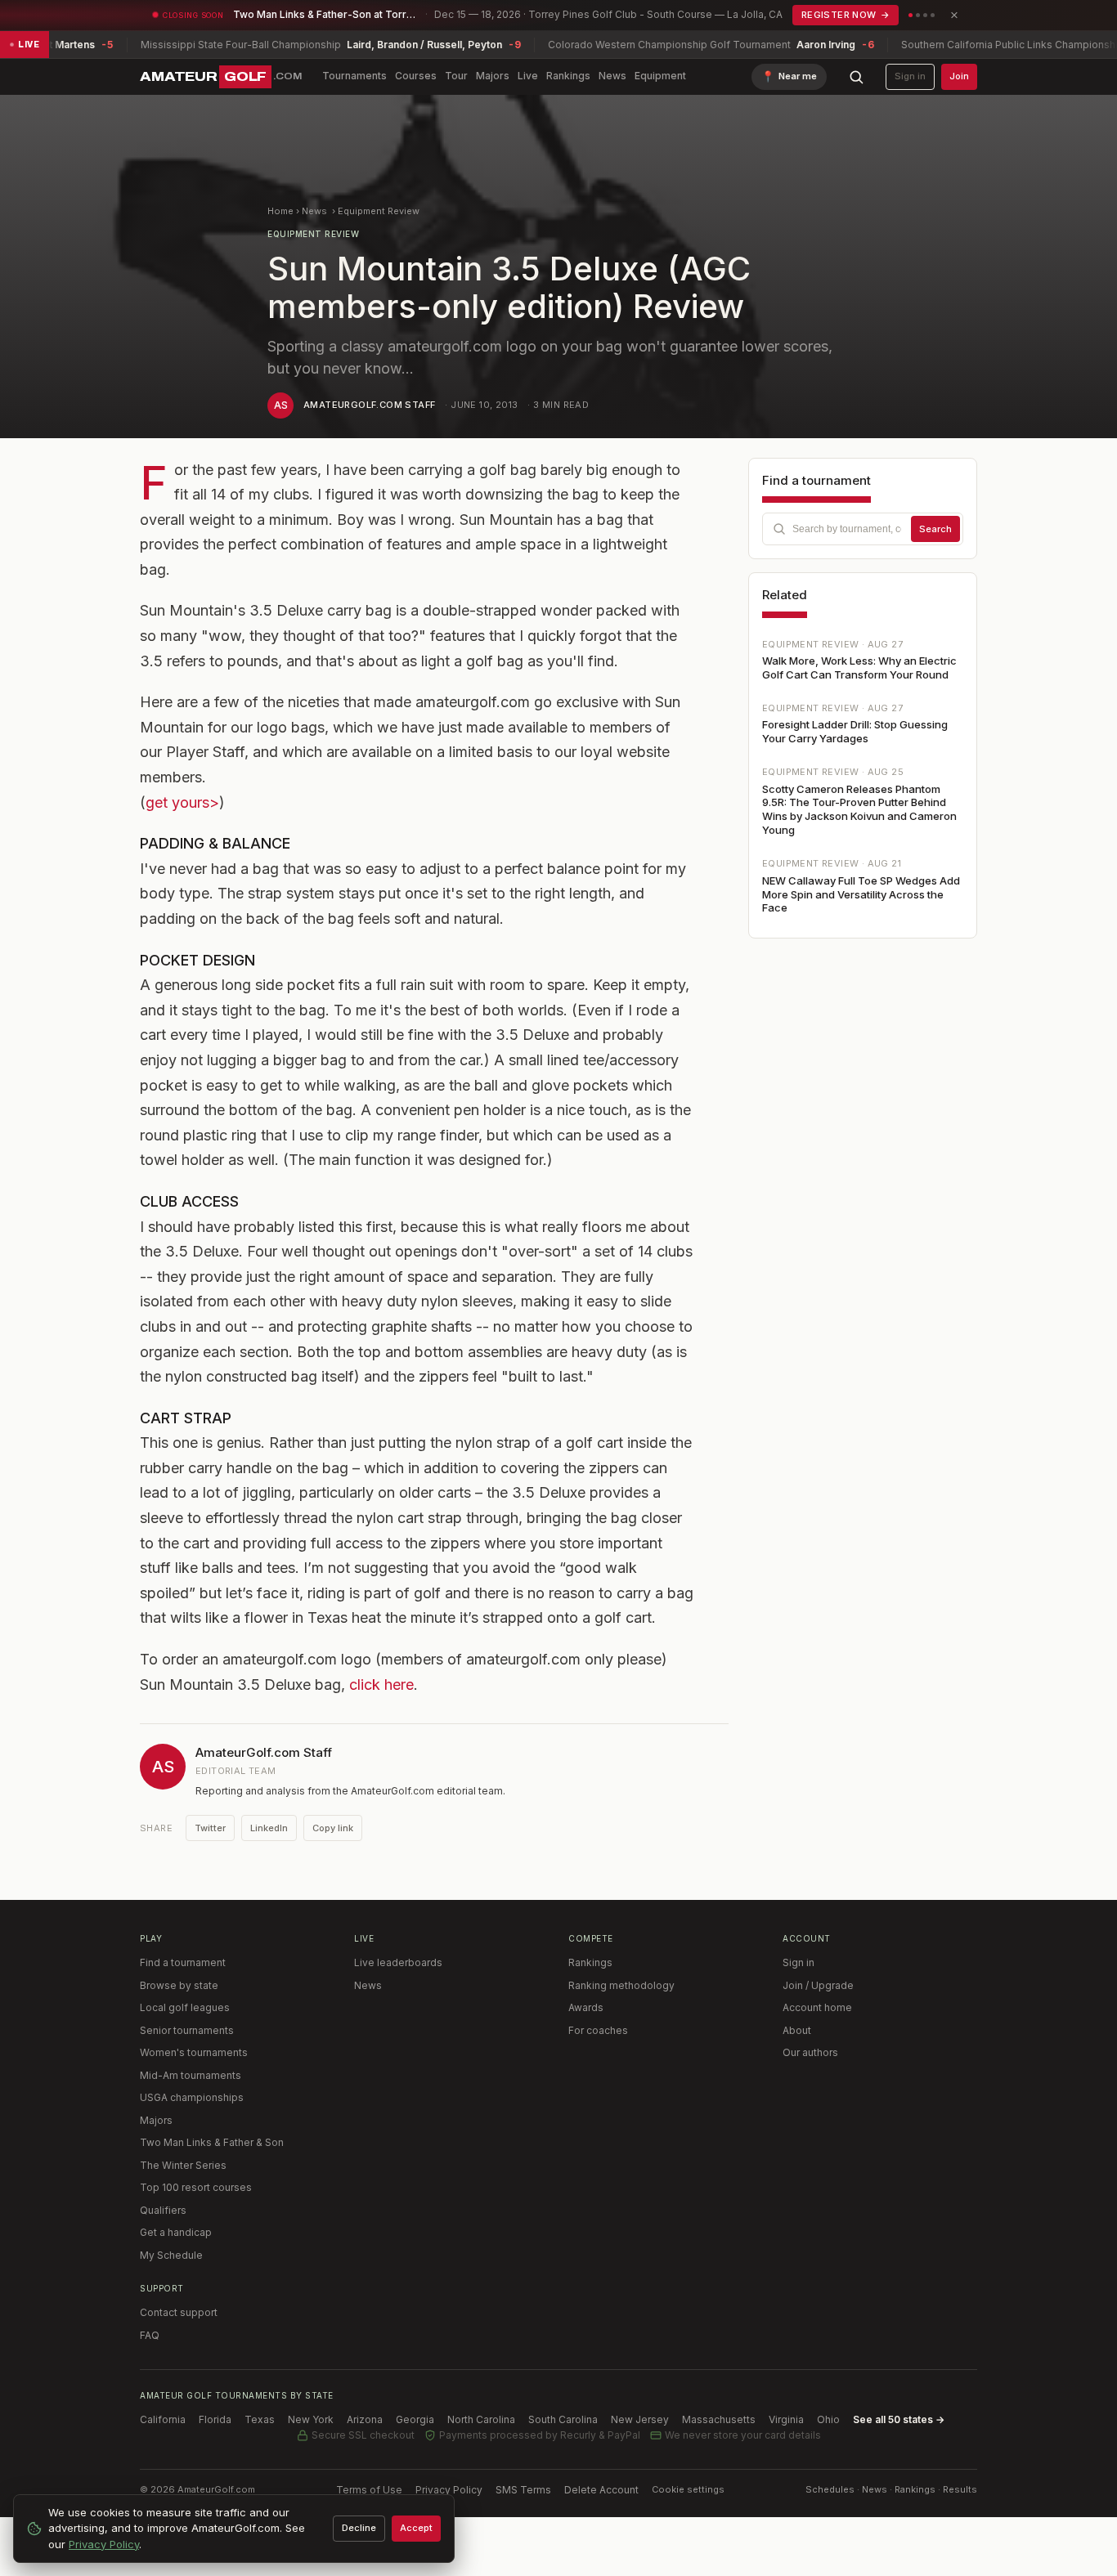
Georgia (415, 2419)
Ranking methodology (621, 1985)
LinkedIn (269, 1828)
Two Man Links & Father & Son (212, 2142)
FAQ (150, 2335)
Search (935, 529)
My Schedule (171, 2255)
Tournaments (354, 76)
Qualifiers (163, 2210)
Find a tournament (183, 1962)
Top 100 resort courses (196, 2187)
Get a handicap (176, 2232)
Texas (260, 2419)
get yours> (182, 802)
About (797, 2030)
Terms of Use (369, 2490)
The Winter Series (183, 2165)
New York (311, 2419)
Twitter (210, 1828)
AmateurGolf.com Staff (369, 405)
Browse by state (179, 1985)
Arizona (365, 2419)
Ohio (828, 2419)
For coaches (598, 2030)
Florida (215, 2419)
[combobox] (863, 529)
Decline (359, 2528)
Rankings (568, 76)
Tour (456, 76)
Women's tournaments (194, 2052)
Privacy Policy (449, 2490)
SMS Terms (523, 2490)
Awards (586, 2007)
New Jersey (640, 2419)
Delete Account (601, 2490)
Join (959, 76)
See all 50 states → (899, 2419)
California (163, 2419)
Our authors (810, 2052)
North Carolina (481, 2419)
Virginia (786, 2419)
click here (381, 1684)
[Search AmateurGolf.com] (856, 77)
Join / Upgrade (818, 1985)
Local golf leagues (185, 2007)
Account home (817, 2007)
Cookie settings (688, 2489)
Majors (493, 76)
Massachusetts (719, 2419)
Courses (416, 76)
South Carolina (563, 2419)
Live (528, 76)
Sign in (910, 76)
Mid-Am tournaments (191, 2075)
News (612, 76)
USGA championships (192, 2097)
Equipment (660, 76)
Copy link (333, 1828)
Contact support (179, 2312)
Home (280, 211)
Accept (416, 2528)
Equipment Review (379, 211)
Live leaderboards (398, 1962)
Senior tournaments (187, 2030)
